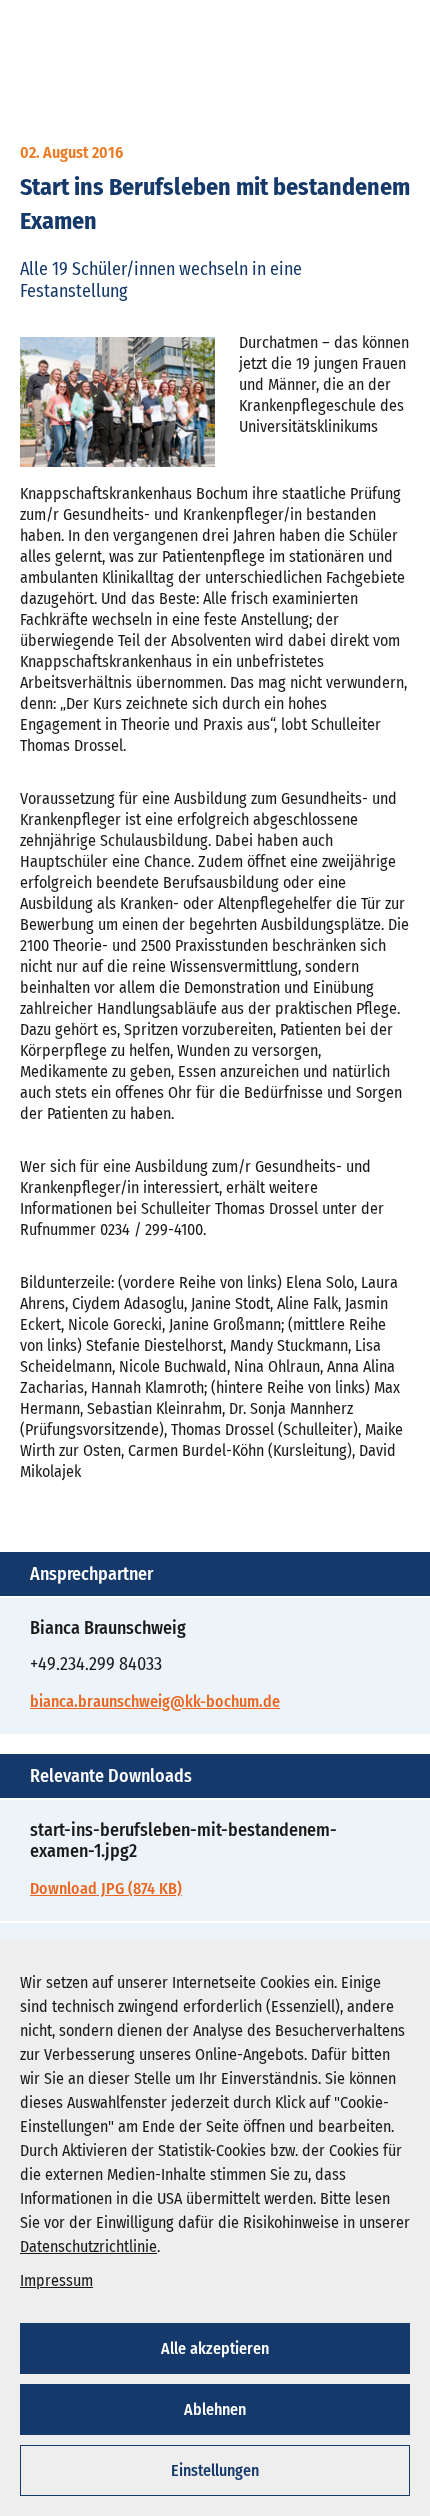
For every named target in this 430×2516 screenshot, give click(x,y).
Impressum (56, 2280)
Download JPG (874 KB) (106, 1888)
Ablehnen (215, 2409)
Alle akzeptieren (215, 2348)
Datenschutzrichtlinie (88, 2246)
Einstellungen (215, 2470)
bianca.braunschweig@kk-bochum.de (155, 1701)
